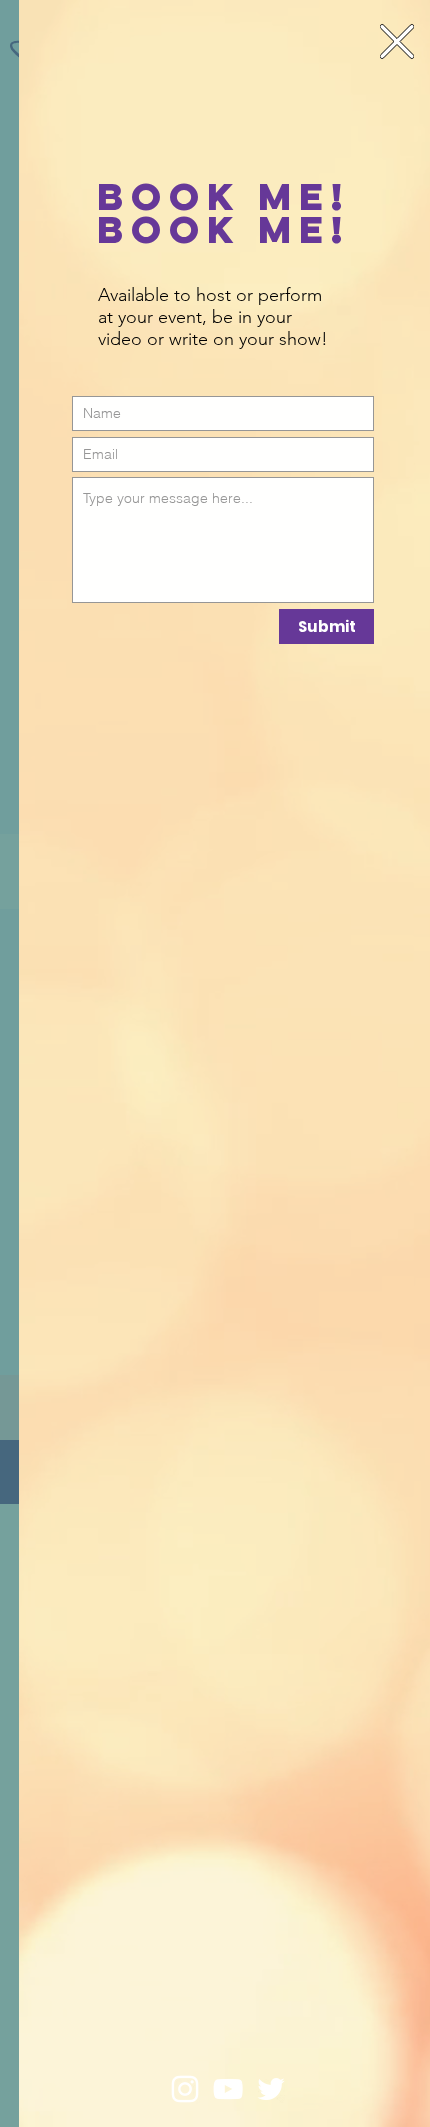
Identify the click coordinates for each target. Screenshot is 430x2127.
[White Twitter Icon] (271, 2089)
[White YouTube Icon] (228, 2089)
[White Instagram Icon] (185, 2089)
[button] (397, 41)
